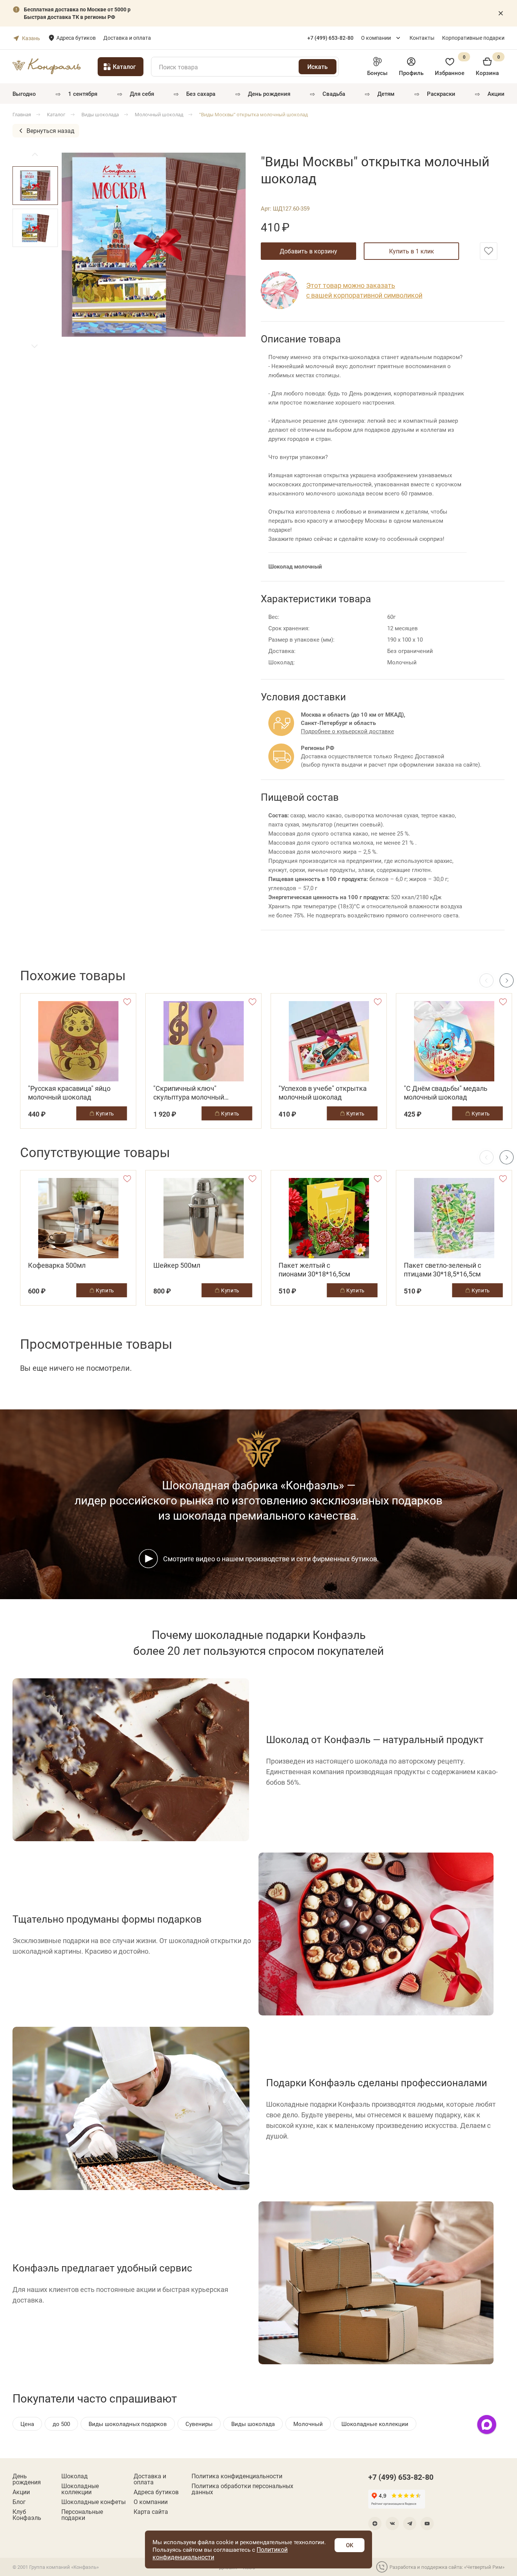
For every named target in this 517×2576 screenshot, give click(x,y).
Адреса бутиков (76, 38)
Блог (19, 2502)
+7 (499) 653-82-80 (401, 2477)
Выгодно (24, 94)
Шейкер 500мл (177, 1265)
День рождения (269, 94)
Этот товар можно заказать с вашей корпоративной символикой (364, 290)
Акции (496, 94)
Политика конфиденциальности (237, 2476)
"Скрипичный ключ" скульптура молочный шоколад (189, 1093)
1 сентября (83, 94)
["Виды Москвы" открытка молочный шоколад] (154, 245)
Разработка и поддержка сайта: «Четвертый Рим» (447, 2567)
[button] (35, 346)
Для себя (142, 94)
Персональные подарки (82, 2515)
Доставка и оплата (127, 38)
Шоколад (75, 2476)
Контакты (422, 38)
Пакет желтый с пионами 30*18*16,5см (314, 1270)
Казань (31, 38)
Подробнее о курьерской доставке (347, 731)
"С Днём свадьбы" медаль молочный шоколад (446, 1093)
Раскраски (441, 94)
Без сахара (201, 94)
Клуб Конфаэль (27, 2515)
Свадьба (334, 94)
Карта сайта (151, 2512)
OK (350, 2545)
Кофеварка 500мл (57, 1265)
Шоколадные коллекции (80, 2489)
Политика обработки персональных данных (242, 2489)
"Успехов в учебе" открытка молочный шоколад (323, 1093)
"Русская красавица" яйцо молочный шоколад (69, 1093)
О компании (376, 38)
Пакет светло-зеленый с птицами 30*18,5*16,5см (442, 1270)
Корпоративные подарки (473, 38)
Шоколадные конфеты (93, 2502)
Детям (386, 94)
